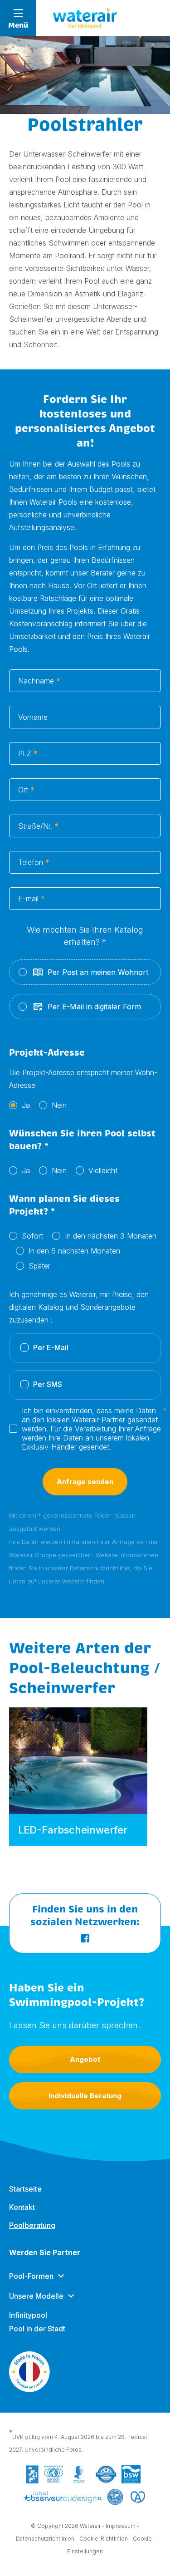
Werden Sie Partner (45, 2252)
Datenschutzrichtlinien (45, 2539)
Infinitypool (28, 2315)
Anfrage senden (85, 1482)
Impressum (121, 2526)
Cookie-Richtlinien (104, 2539)
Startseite (25, 2189)
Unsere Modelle (36, 2296)
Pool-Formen (31, 2276)
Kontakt (22, 2207)
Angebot (85, 2059)
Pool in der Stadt (37, 2329)
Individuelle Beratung (85, 2096)
